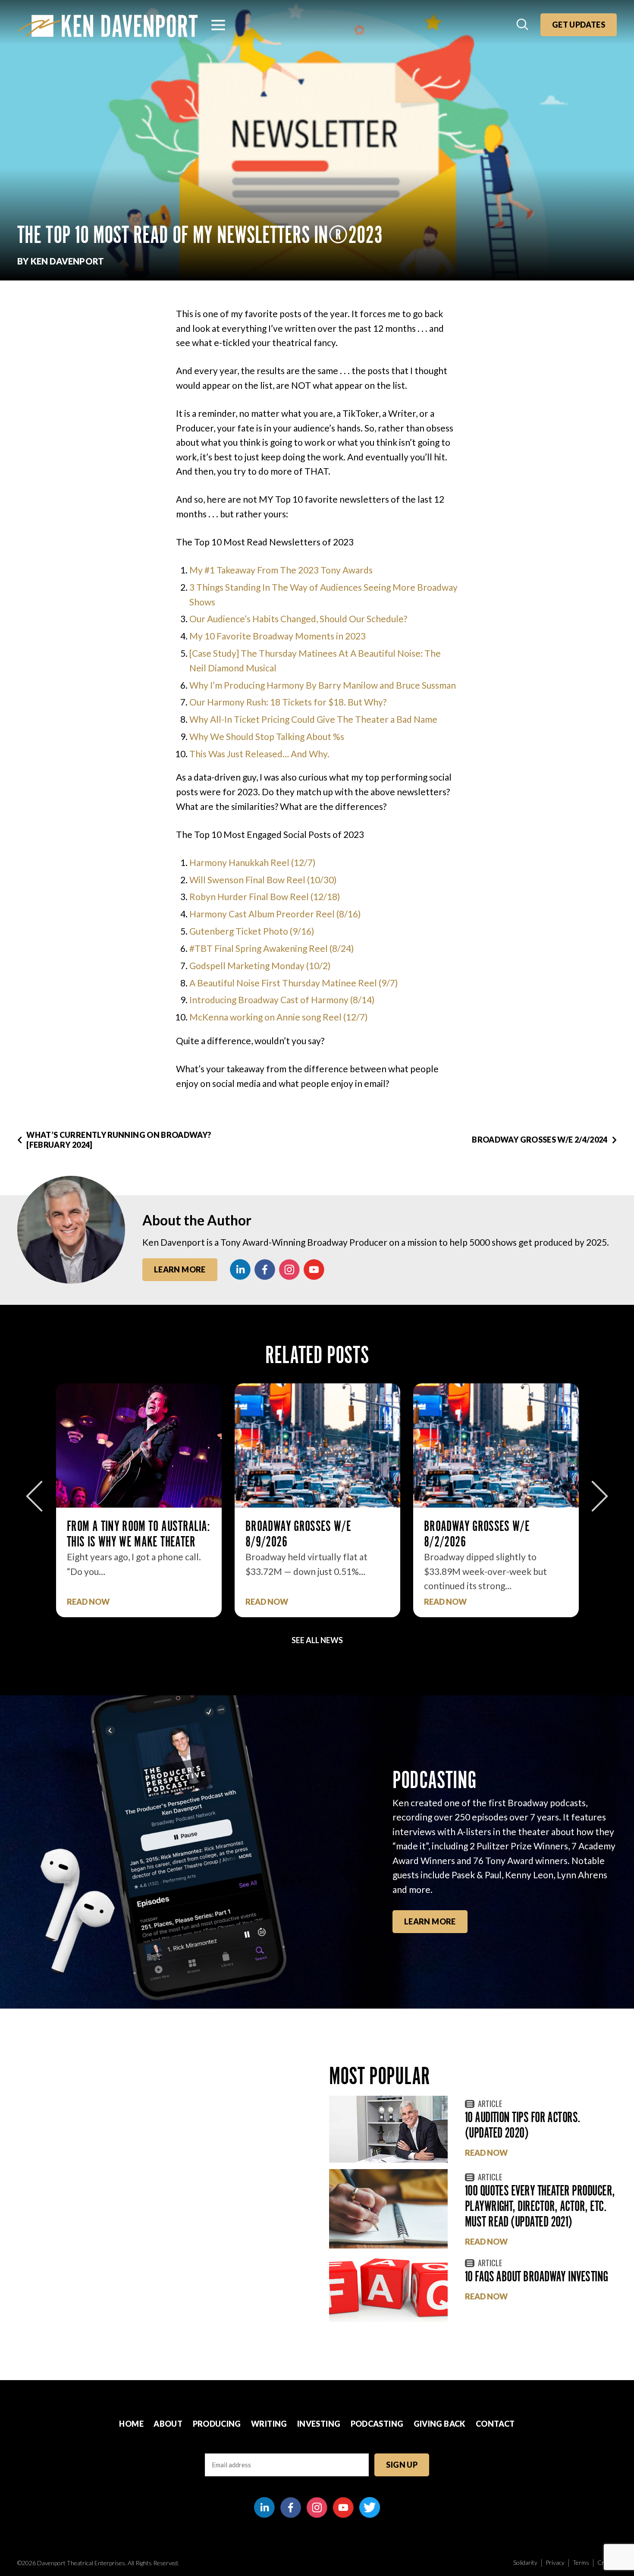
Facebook (265, 1269)
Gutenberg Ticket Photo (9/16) (252, 931)
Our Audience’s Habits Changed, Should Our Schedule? (298, 619)
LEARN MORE (430, 1921)
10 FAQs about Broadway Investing (537, 2276)
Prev (34, 1496)
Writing (269, 2424)
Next (600, 1496)
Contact (495, 2424)
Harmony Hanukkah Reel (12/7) (252, 862)
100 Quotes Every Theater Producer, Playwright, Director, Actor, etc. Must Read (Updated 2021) (540, 2206)
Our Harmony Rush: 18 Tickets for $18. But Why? (288, 702)
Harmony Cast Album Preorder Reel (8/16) (275, 914)
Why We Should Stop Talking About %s (267, 736)
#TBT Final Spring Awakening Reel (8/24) (271, 948)
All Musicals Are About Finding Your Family (496, 1534)
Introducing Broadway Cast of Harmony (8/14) (282, 1000)
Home (131, 2424)
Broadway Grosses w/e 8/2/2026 (298, 1534)
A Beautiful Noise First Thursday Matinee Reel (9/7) (293, 983)
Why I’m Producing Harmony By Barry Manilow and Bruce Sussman (323, 685)
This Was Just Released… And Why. (259, 754)
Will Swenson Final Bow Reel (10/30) (263, 880)
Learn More (180, 1269)
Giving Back (440, 2424)
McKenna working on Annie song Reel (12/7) (278, 1017)
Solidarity (525, 2562)
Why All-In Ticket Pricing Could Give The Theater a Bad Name (313, 719)
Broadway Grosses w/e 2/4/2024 (540, 1140)
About (168, 2424)
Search (523, 25)
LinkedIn (240, 1269)
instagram (289, 1269)
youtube (314, 1269)
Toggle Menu (218, 25)
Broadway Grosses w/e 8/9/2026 (120, 1534)
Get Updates (579, 25)
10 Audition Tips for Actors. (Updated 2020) (523, 2125)
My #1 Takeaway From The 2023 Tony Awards (281, 570)
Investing (319, 2424)
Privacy (555, 2562)
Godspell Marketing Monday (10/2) (260, 965)
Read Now (88, 1602)
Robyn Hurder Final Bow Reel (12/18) (265, 896)
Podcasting (377, 2424)
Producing (217, 2424)
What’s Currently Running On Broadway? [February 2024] (119, 1140)
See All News (317, 1640)
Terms (581, 2562)
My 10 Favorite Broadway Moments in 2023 (278, 636)
